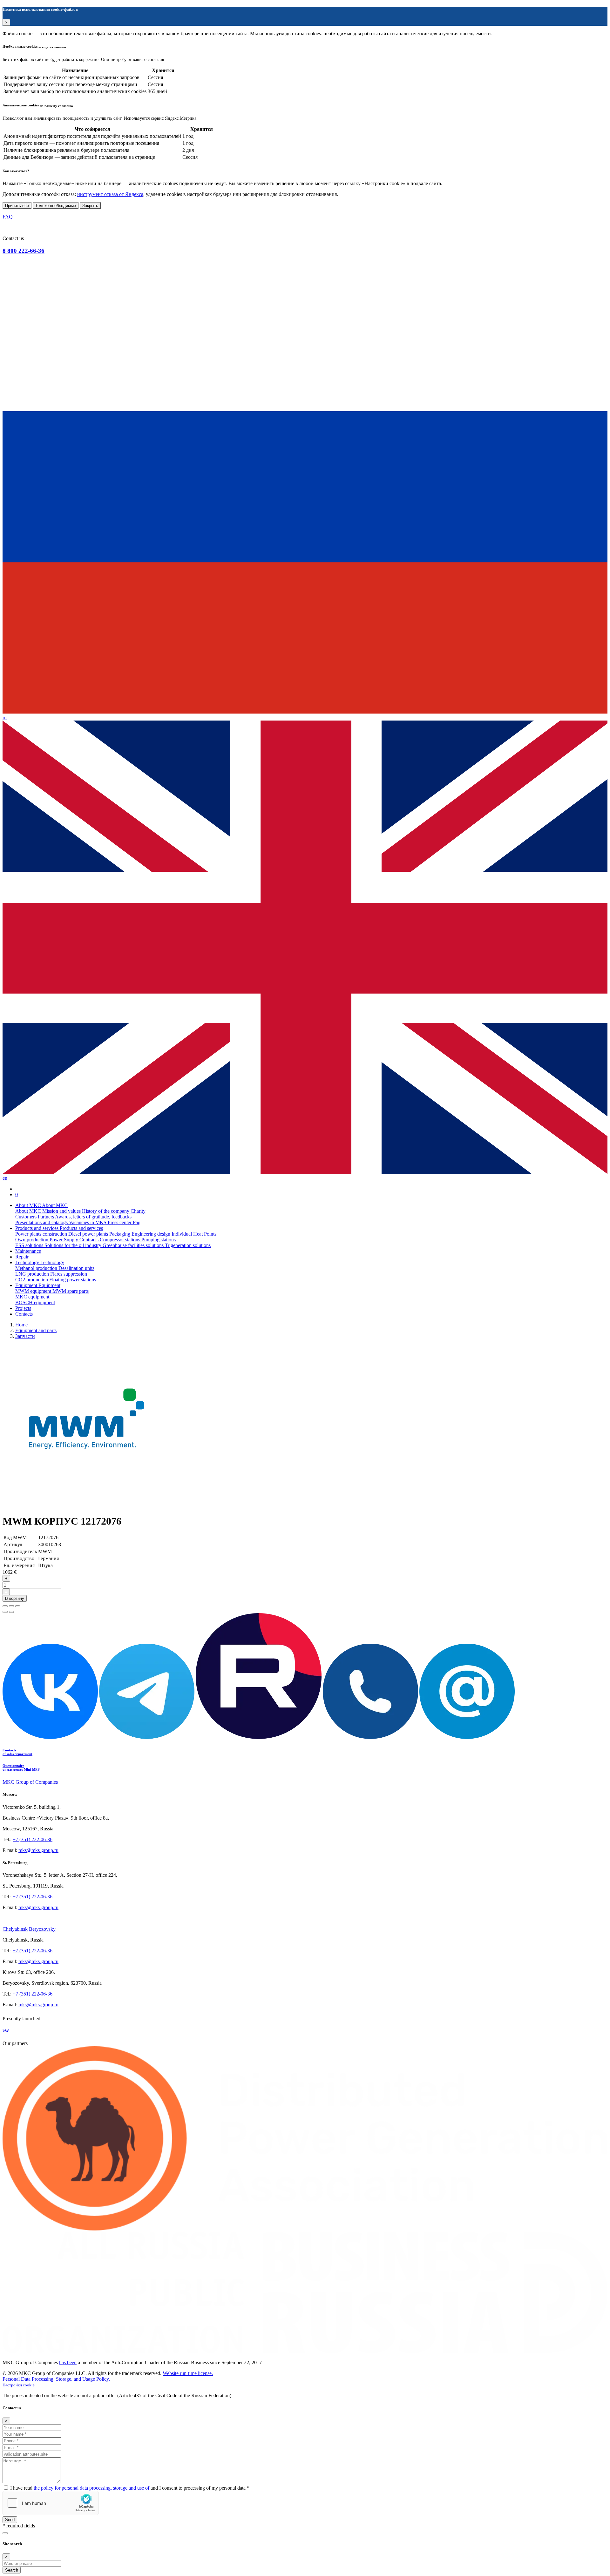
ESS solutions (30, 1245)
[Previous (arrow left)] (5, 1612)
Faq (137, 1222)
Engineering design (152, 1234)
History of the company (106, 1211)
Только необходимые (56, 206)
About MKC (29, 1211)
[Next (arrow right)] (11, 1612)
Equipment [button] (27, 1285)
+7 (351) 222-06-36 (33, 1839)
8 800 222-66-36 (24, 251)
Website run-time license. (188, 2373)
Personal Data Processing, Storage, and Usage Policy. (56, 2379)
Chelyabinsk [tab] (15, 1929)
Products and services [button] (37, 1228)
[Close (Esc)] (5, 1606)
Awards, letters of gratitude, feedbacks (93, 1217)
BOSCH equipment (35, 1302)
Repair (22, 1257)
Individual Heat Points (194, 1234)
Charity (138, 1211)
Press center (120, 1222)
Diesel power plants (89, 1234)
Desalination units (76, 1268)
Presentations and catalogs (42, 1222)
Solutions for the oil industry (74, 1245)
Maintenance (28, 1251)
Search (12, 2570)
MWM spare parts (71, 1291)
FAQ (8, 217)
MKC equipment (32, 1297)
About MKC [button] (29, 1205)
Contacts (24, 1314)
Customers (27, 1217)
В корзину (15, 1598)
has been (68, 2362)
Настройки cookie (19, 2385)
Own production (32, 1240)
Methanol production (37, 1268)
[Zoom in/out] (18, 1606)
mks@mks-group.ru (38, 1850)
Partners (46, 1217)
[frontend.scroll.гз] (5, 2533)
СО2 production (32, 1280)
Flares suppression (69, 1274)
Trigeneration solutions (188, 1245)
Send (10, 2520)
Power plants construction (42, 1234)
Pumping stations (159, 1240)
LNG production (33, 1274)
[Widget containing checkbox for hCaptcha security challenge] (51, 2503)
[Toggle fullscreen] (11, 1606)
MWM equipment (34, 1291)
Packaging (120, 1234)
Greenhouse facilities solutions (134, 1245)
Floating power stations (73, 1280)
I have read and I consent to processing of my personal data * (130, 2488)
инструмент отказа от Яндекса (110, 194)
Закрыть (90, 206)
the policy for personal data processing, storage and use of (91, 2488)
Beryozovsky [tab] (42, 1929)
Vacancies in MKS (88, 1222)
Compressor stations (121, 1240)
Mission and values (62, 1211)
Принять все (17, 206)
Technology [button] (28, 1262)
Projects (23, 1308)
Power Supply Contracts (75, 1240)
